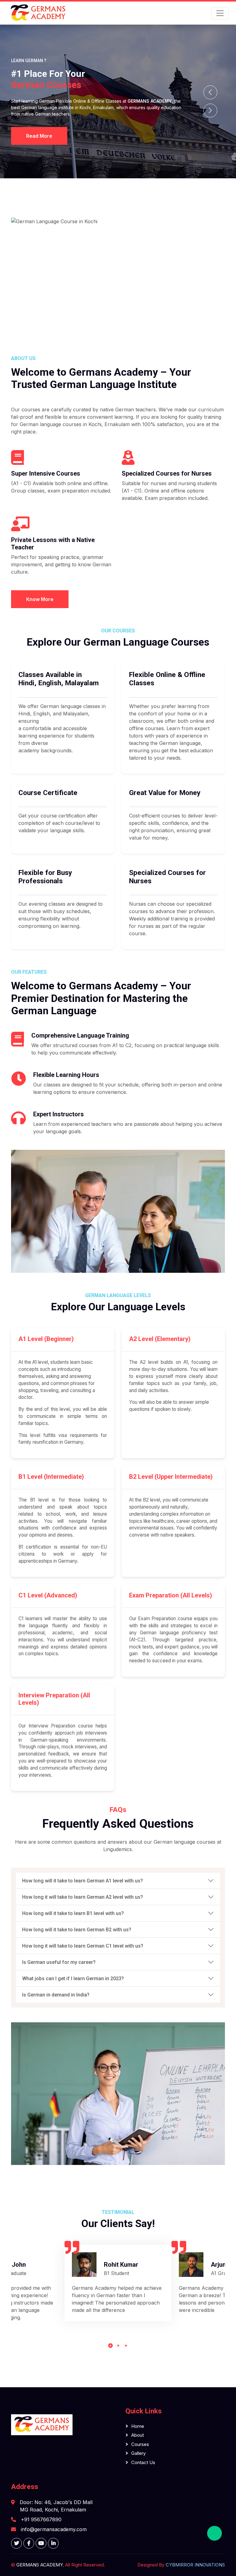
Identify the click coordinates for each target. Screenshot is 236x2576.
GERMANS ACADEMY (39, 2565)
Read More (39, 136)
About (138, 2435)
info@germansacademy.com (54, 2529)
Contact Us (143, 2462)
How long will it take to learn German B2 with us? (77, 1930)
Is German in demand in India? (56, 1995)
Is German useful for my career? (59, 1962)
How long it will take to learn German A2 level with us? (83, 1897)
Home (138, 2426)
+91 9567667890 (41, 2519)
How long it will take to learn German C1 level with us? (83, 1946)
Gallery (138, 2453)
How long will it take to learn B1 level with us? (73, 1913)
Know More (40, 599)
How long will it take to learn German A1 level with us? (83, 1881)
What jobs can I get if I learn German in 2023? (73, 1978)
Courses (140, 2444)
